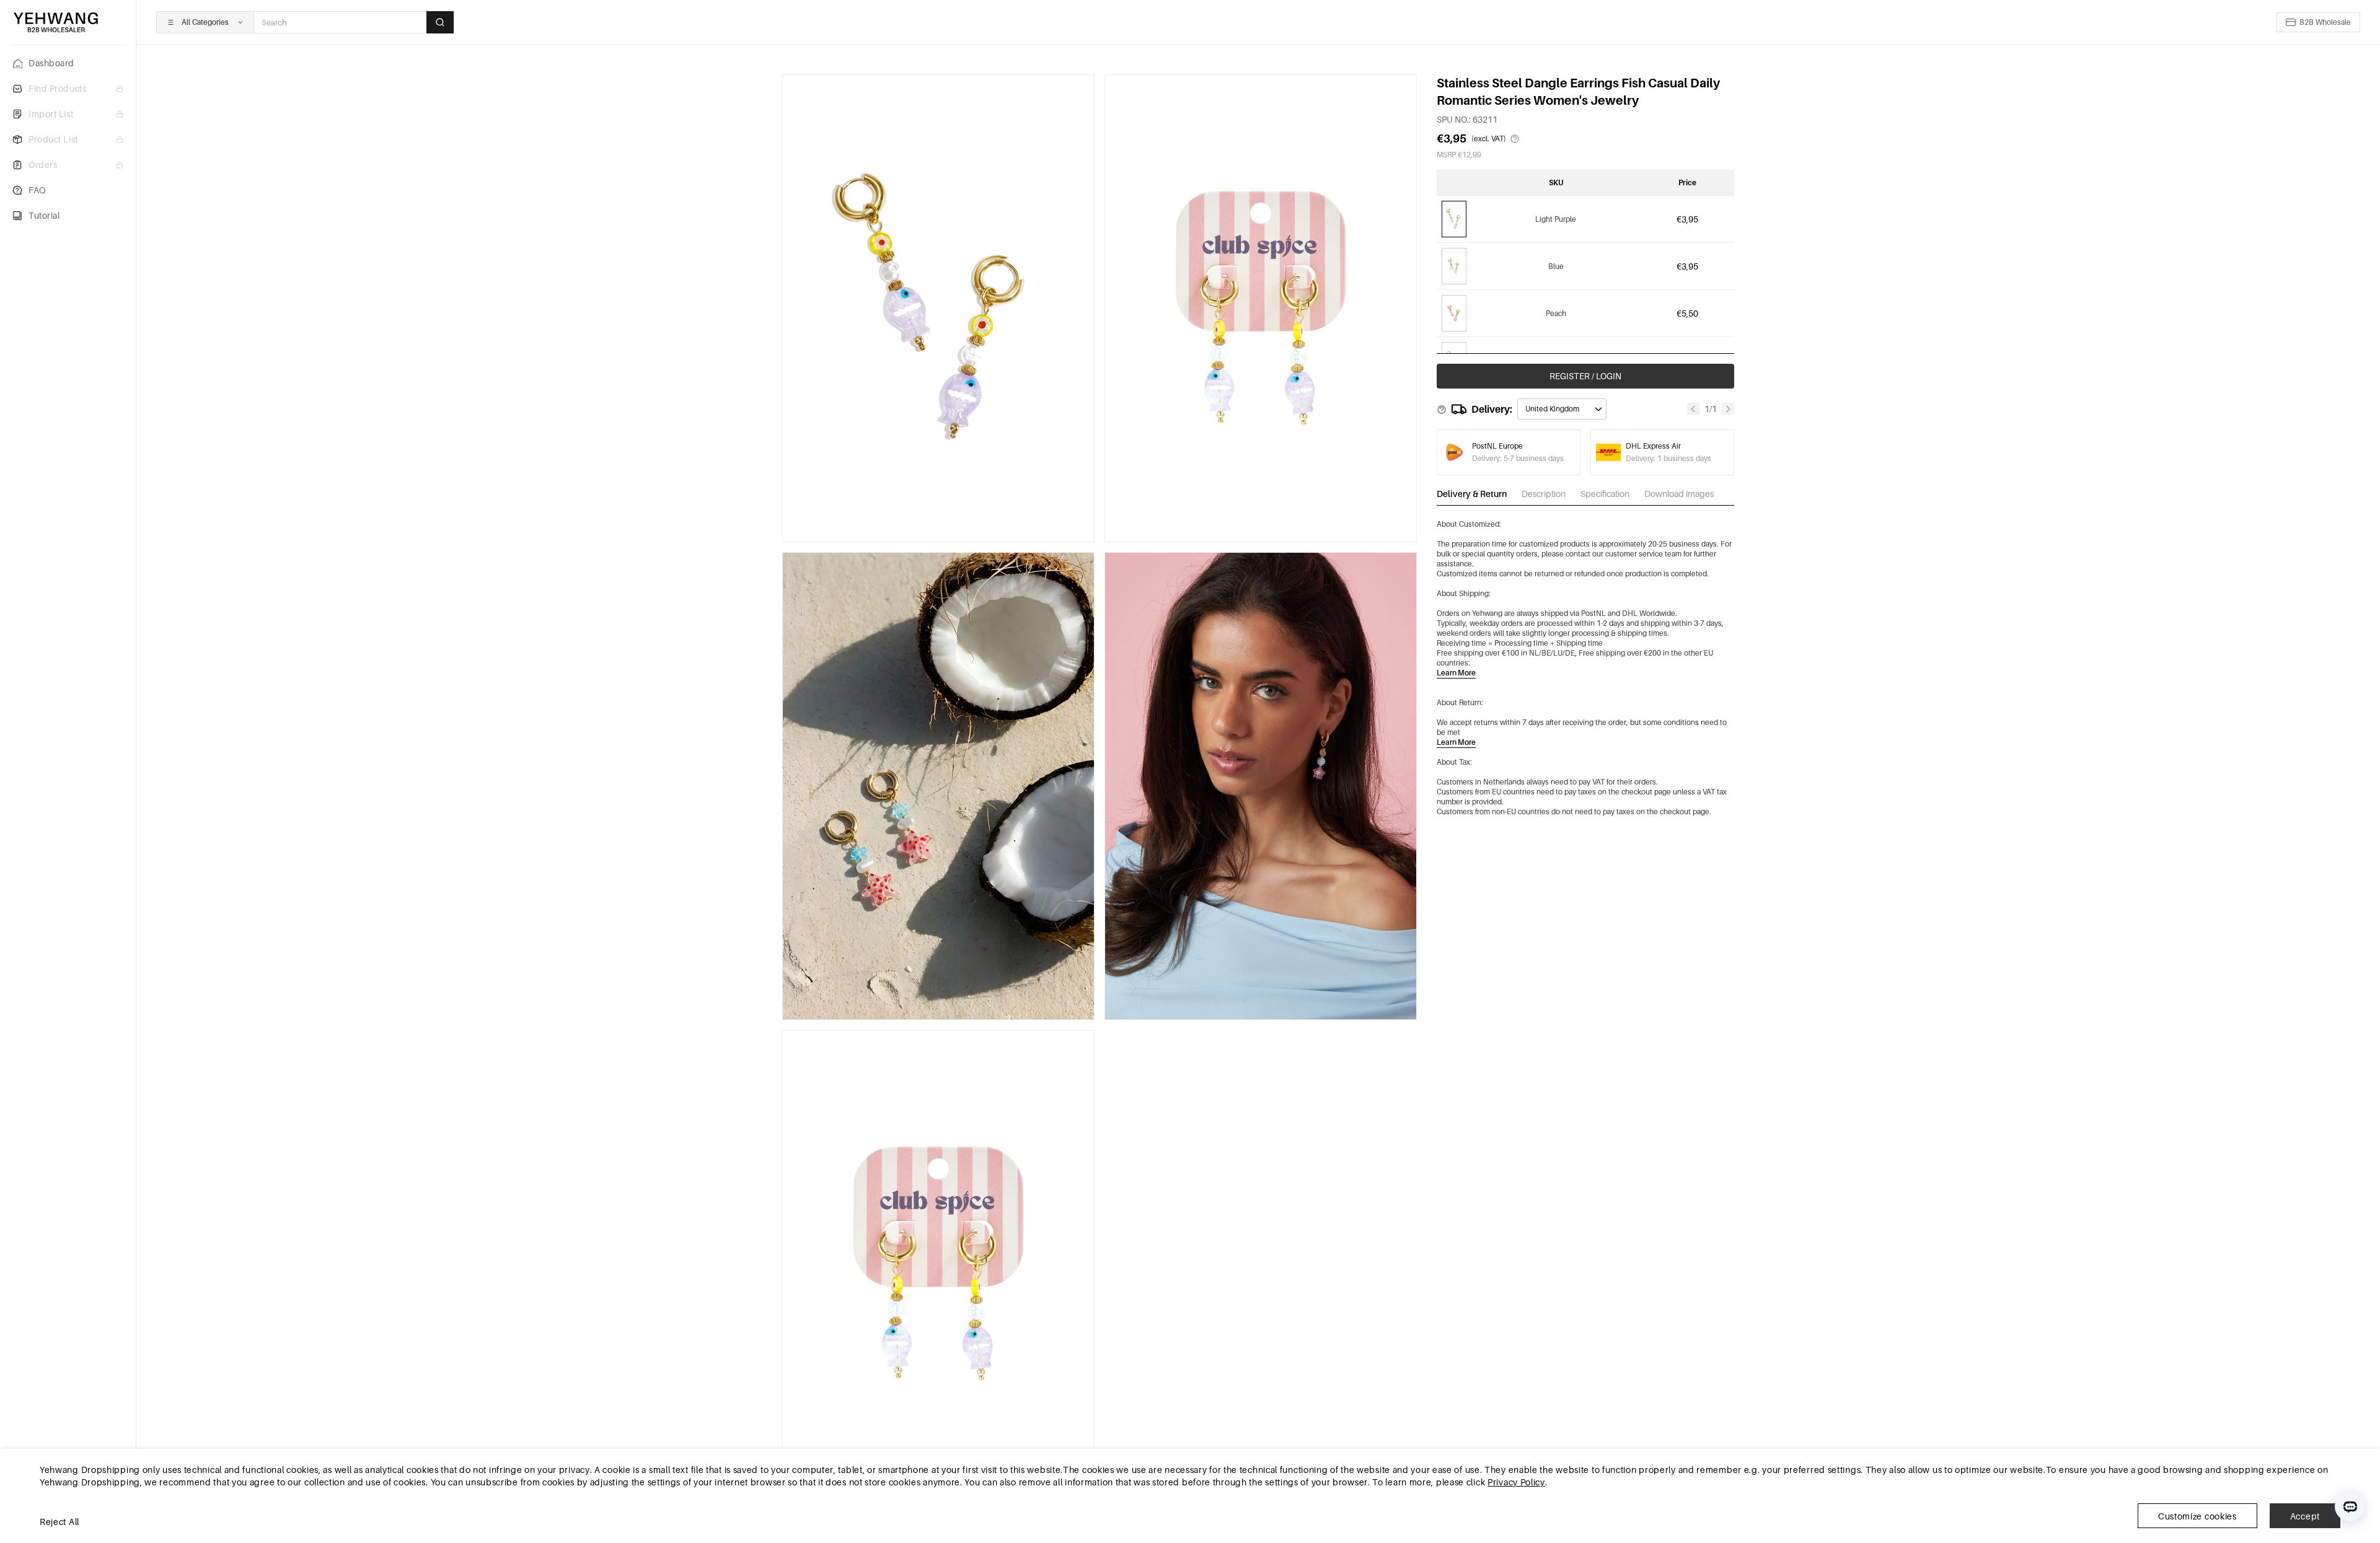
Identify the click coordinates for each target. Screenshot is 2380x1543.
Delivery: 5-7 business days (1518, 458)
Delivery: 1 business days (1668, 458)
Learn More (1456, 673)
